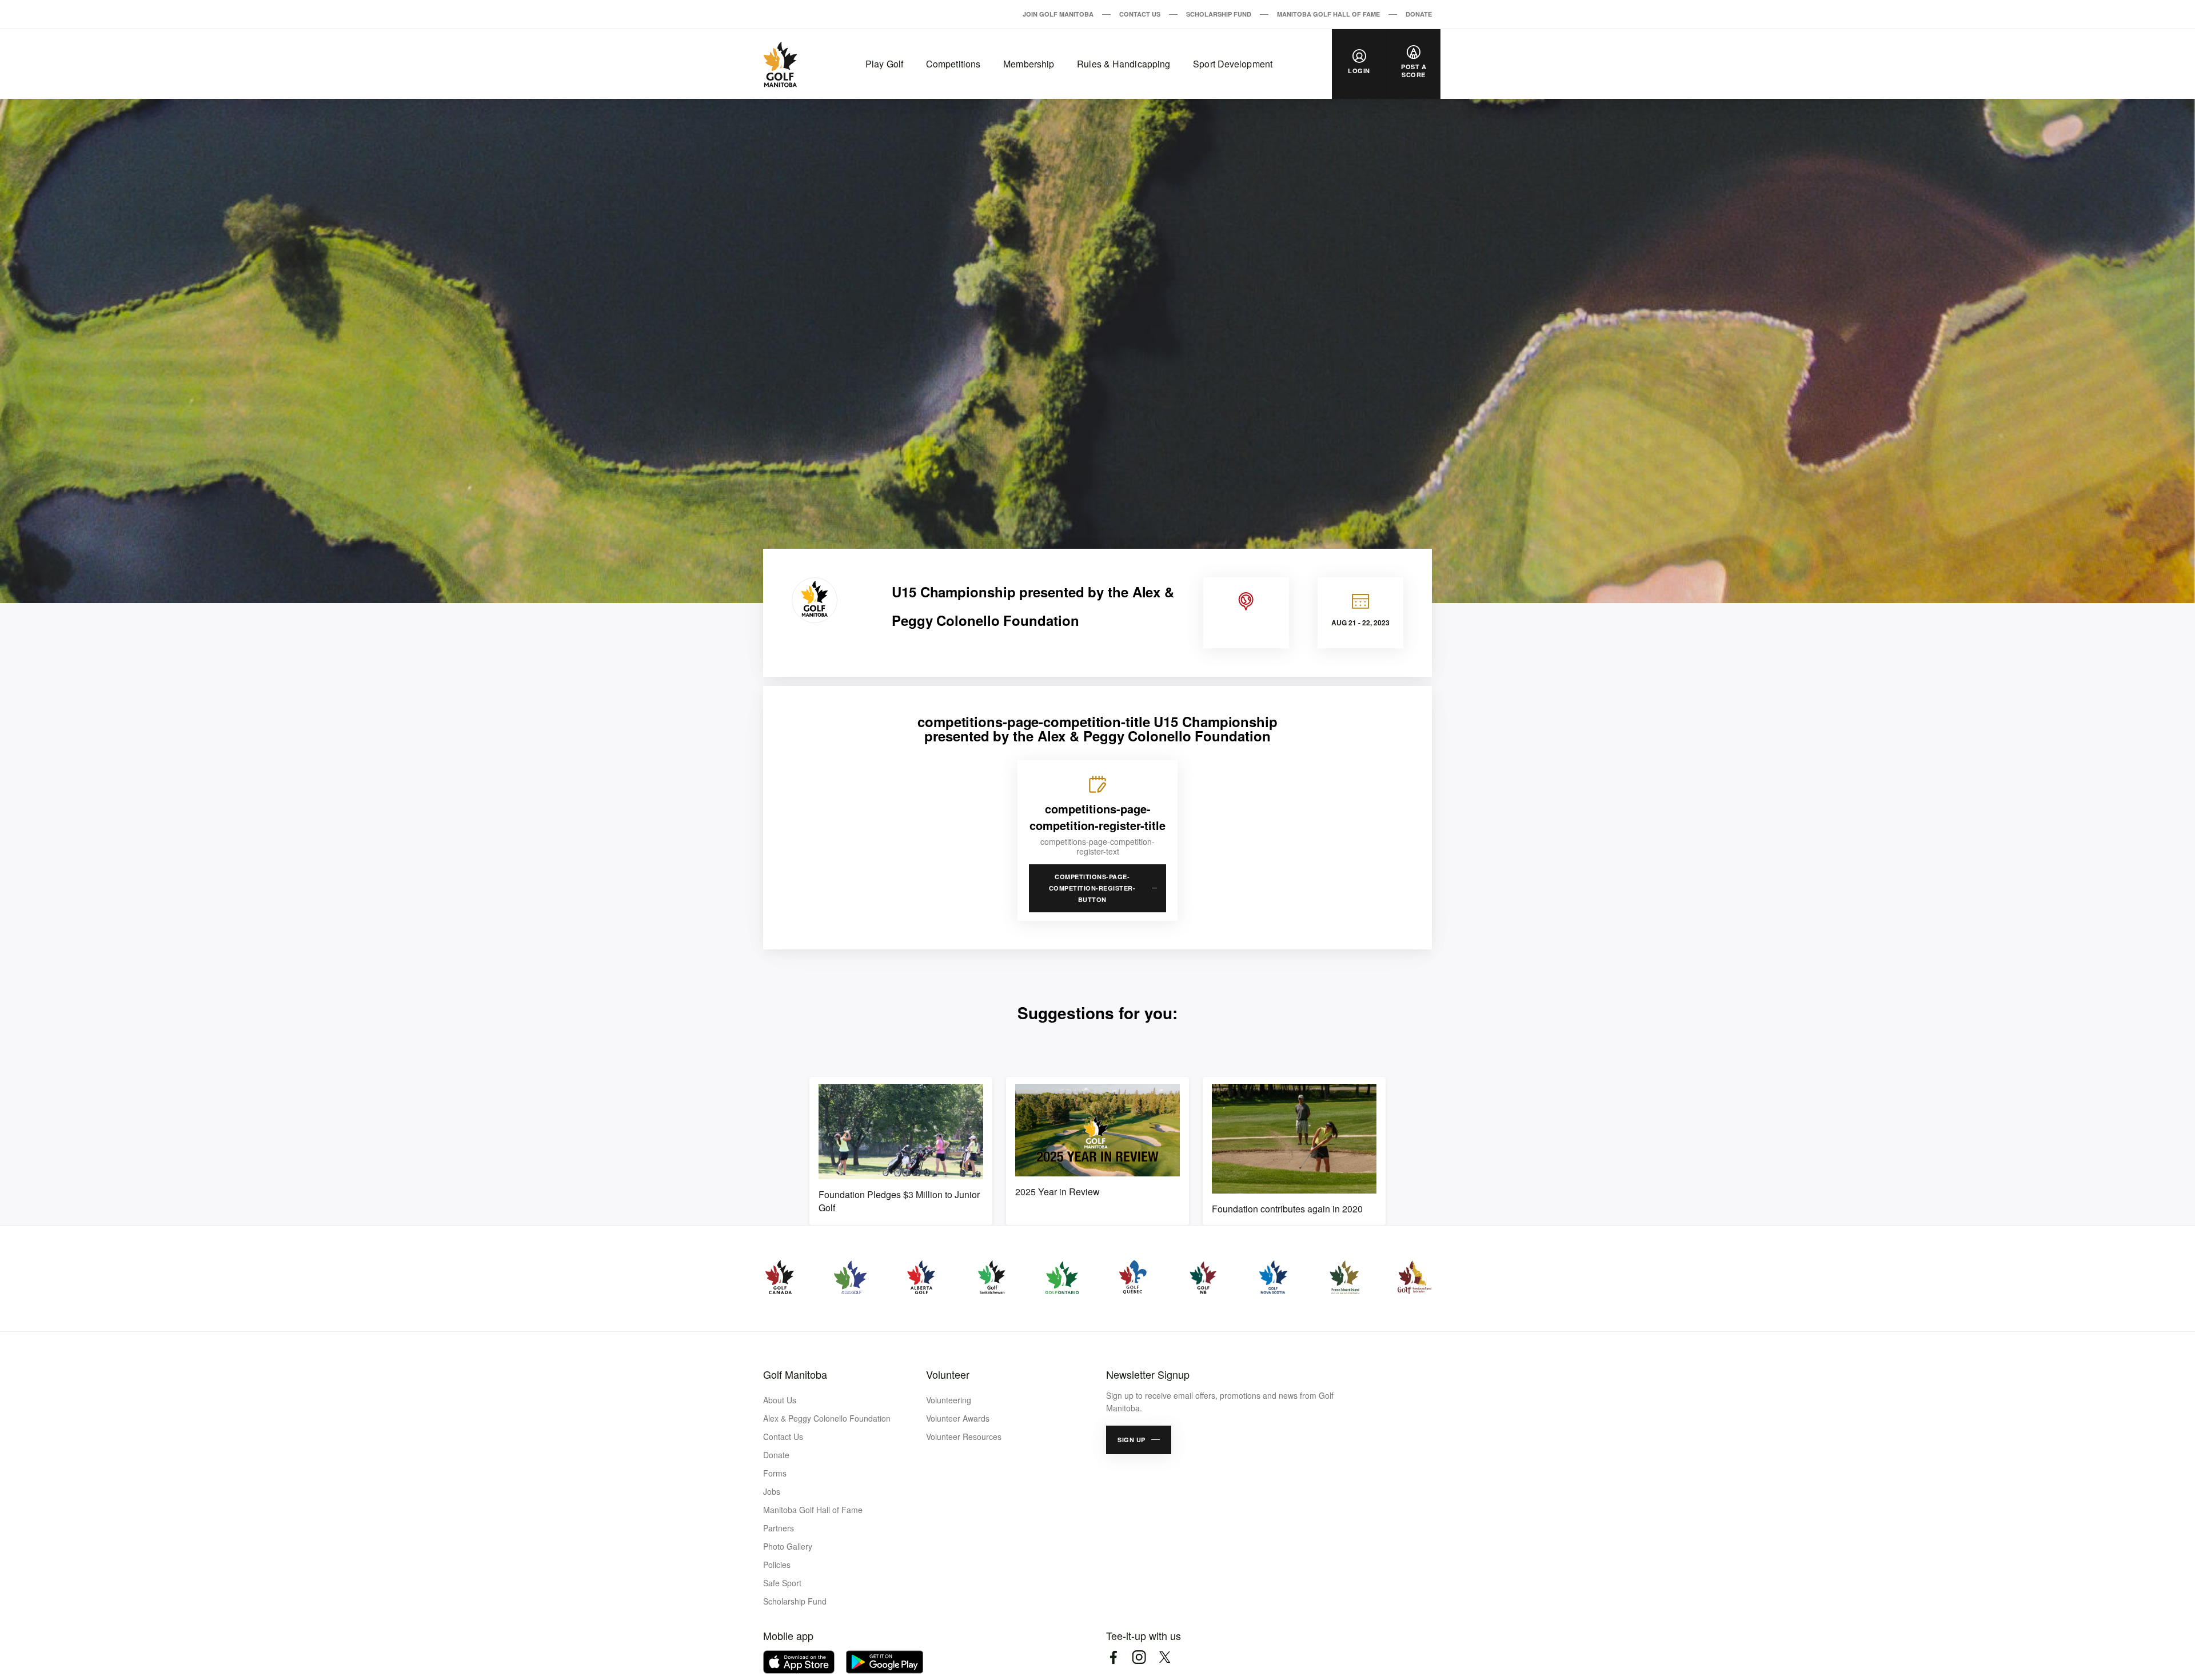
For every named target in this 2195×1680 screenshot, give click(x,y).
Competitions (953, 64)
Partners (779, 1528)
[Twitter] (1165, 1657)
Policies (777, 1565)
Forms (775, 1473)
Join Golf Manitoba (1058, 14)
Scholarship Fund (1219, 14)
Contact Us (1140, 14)
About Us (780, 1400)
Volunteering (949, 1400)
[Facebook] (1113, 1657)
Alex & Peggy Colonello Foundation (827, 1418)
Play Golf (884, 64)
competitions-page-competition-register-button (1092, 888)
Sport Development (1233, 64)
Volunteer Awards (958, 1418)
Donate (1419, 14)
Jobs (772, 1491)
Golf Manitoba (795, 1374)
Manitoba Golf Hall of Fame (1328, 14)
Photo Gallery (788, 1546)
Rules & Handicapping (1124, 64)
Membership (1029, 64)
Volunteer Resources (964, 1436)
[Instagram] (1139, 1657)
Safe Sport (782, 1583)
